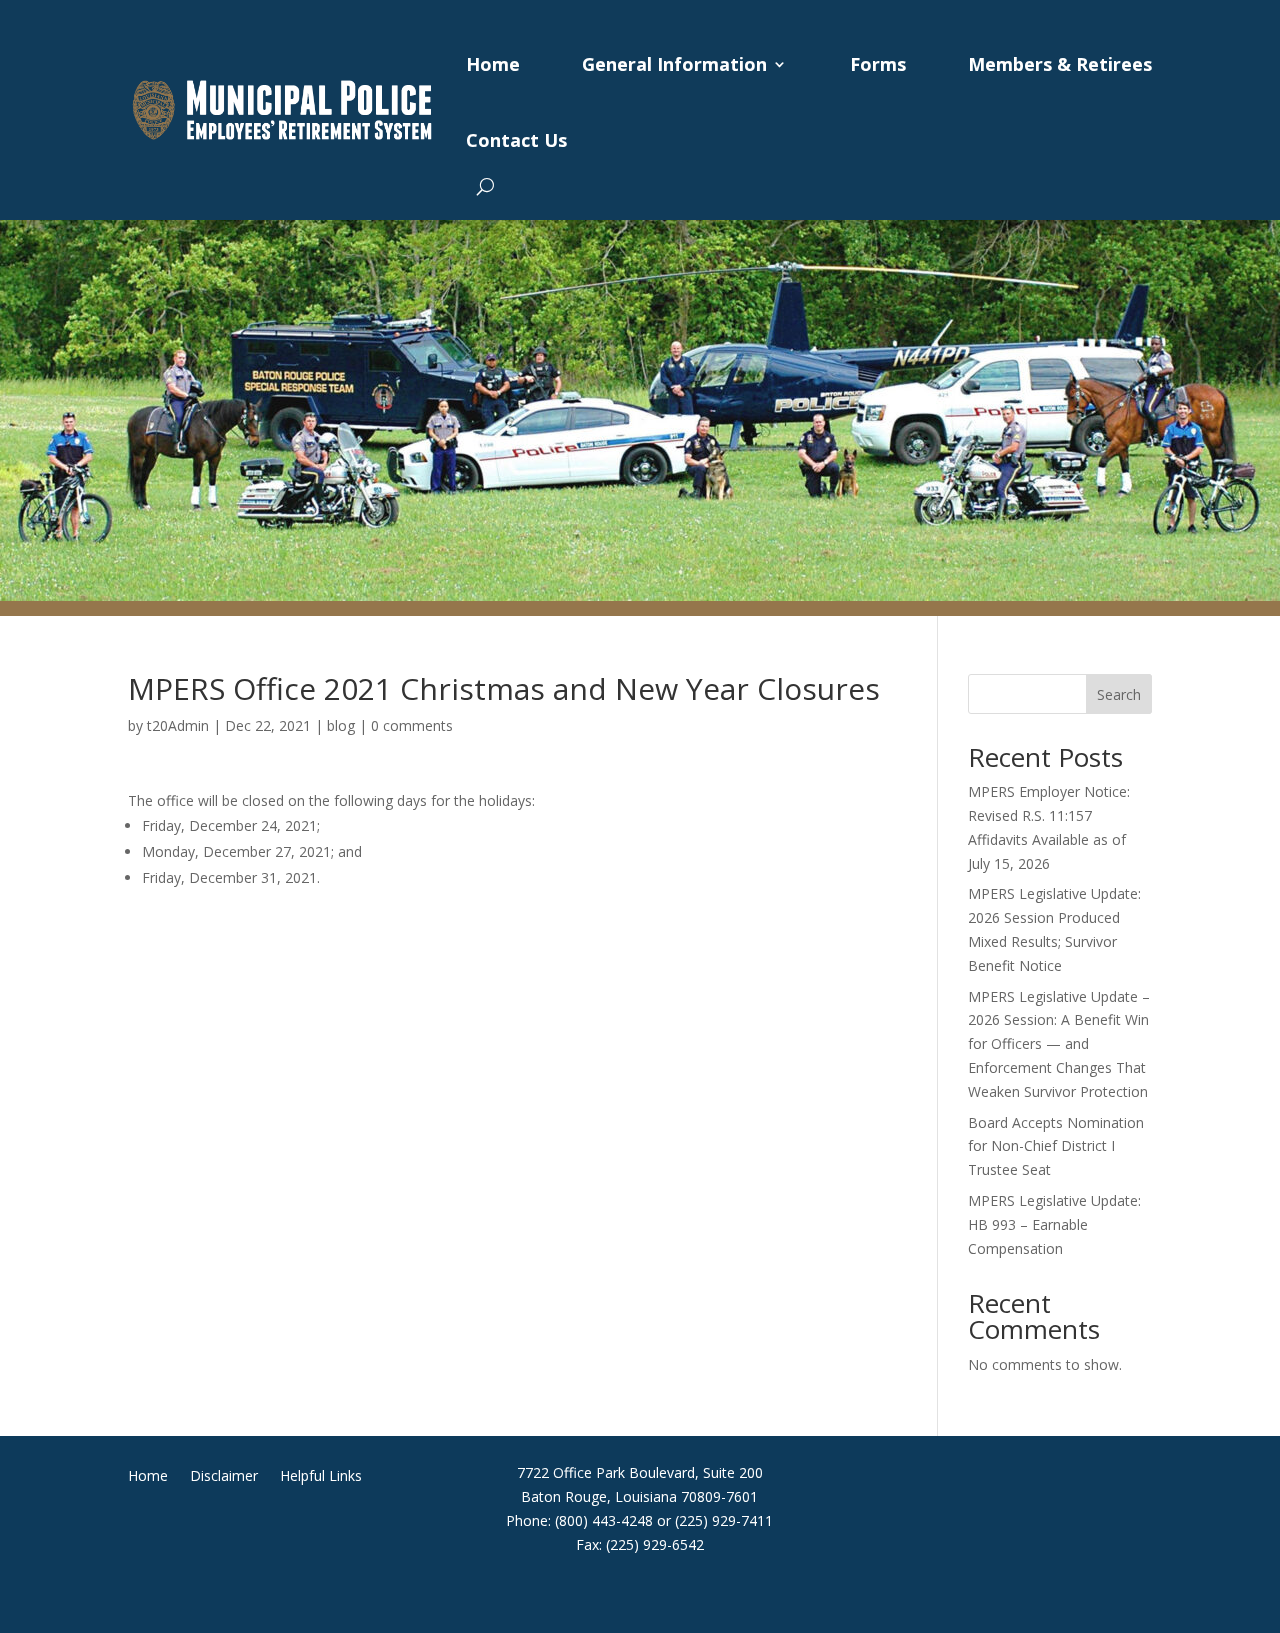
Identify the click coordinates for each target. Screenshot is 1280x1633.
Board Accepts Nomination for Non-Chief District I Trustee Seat (1056, 1146)
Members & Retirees (1060, 64)
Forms (878, 64)
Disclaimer (224, 1477)
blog (341, 725)
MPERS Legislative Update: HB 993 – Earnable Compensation (1054, 1224)
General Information (674, 64)
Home (493, 64)
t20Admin (178, 725)
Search (1119, 694)
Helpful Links (321, 1477)
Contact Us (516, 140)
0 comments (412, 725)
